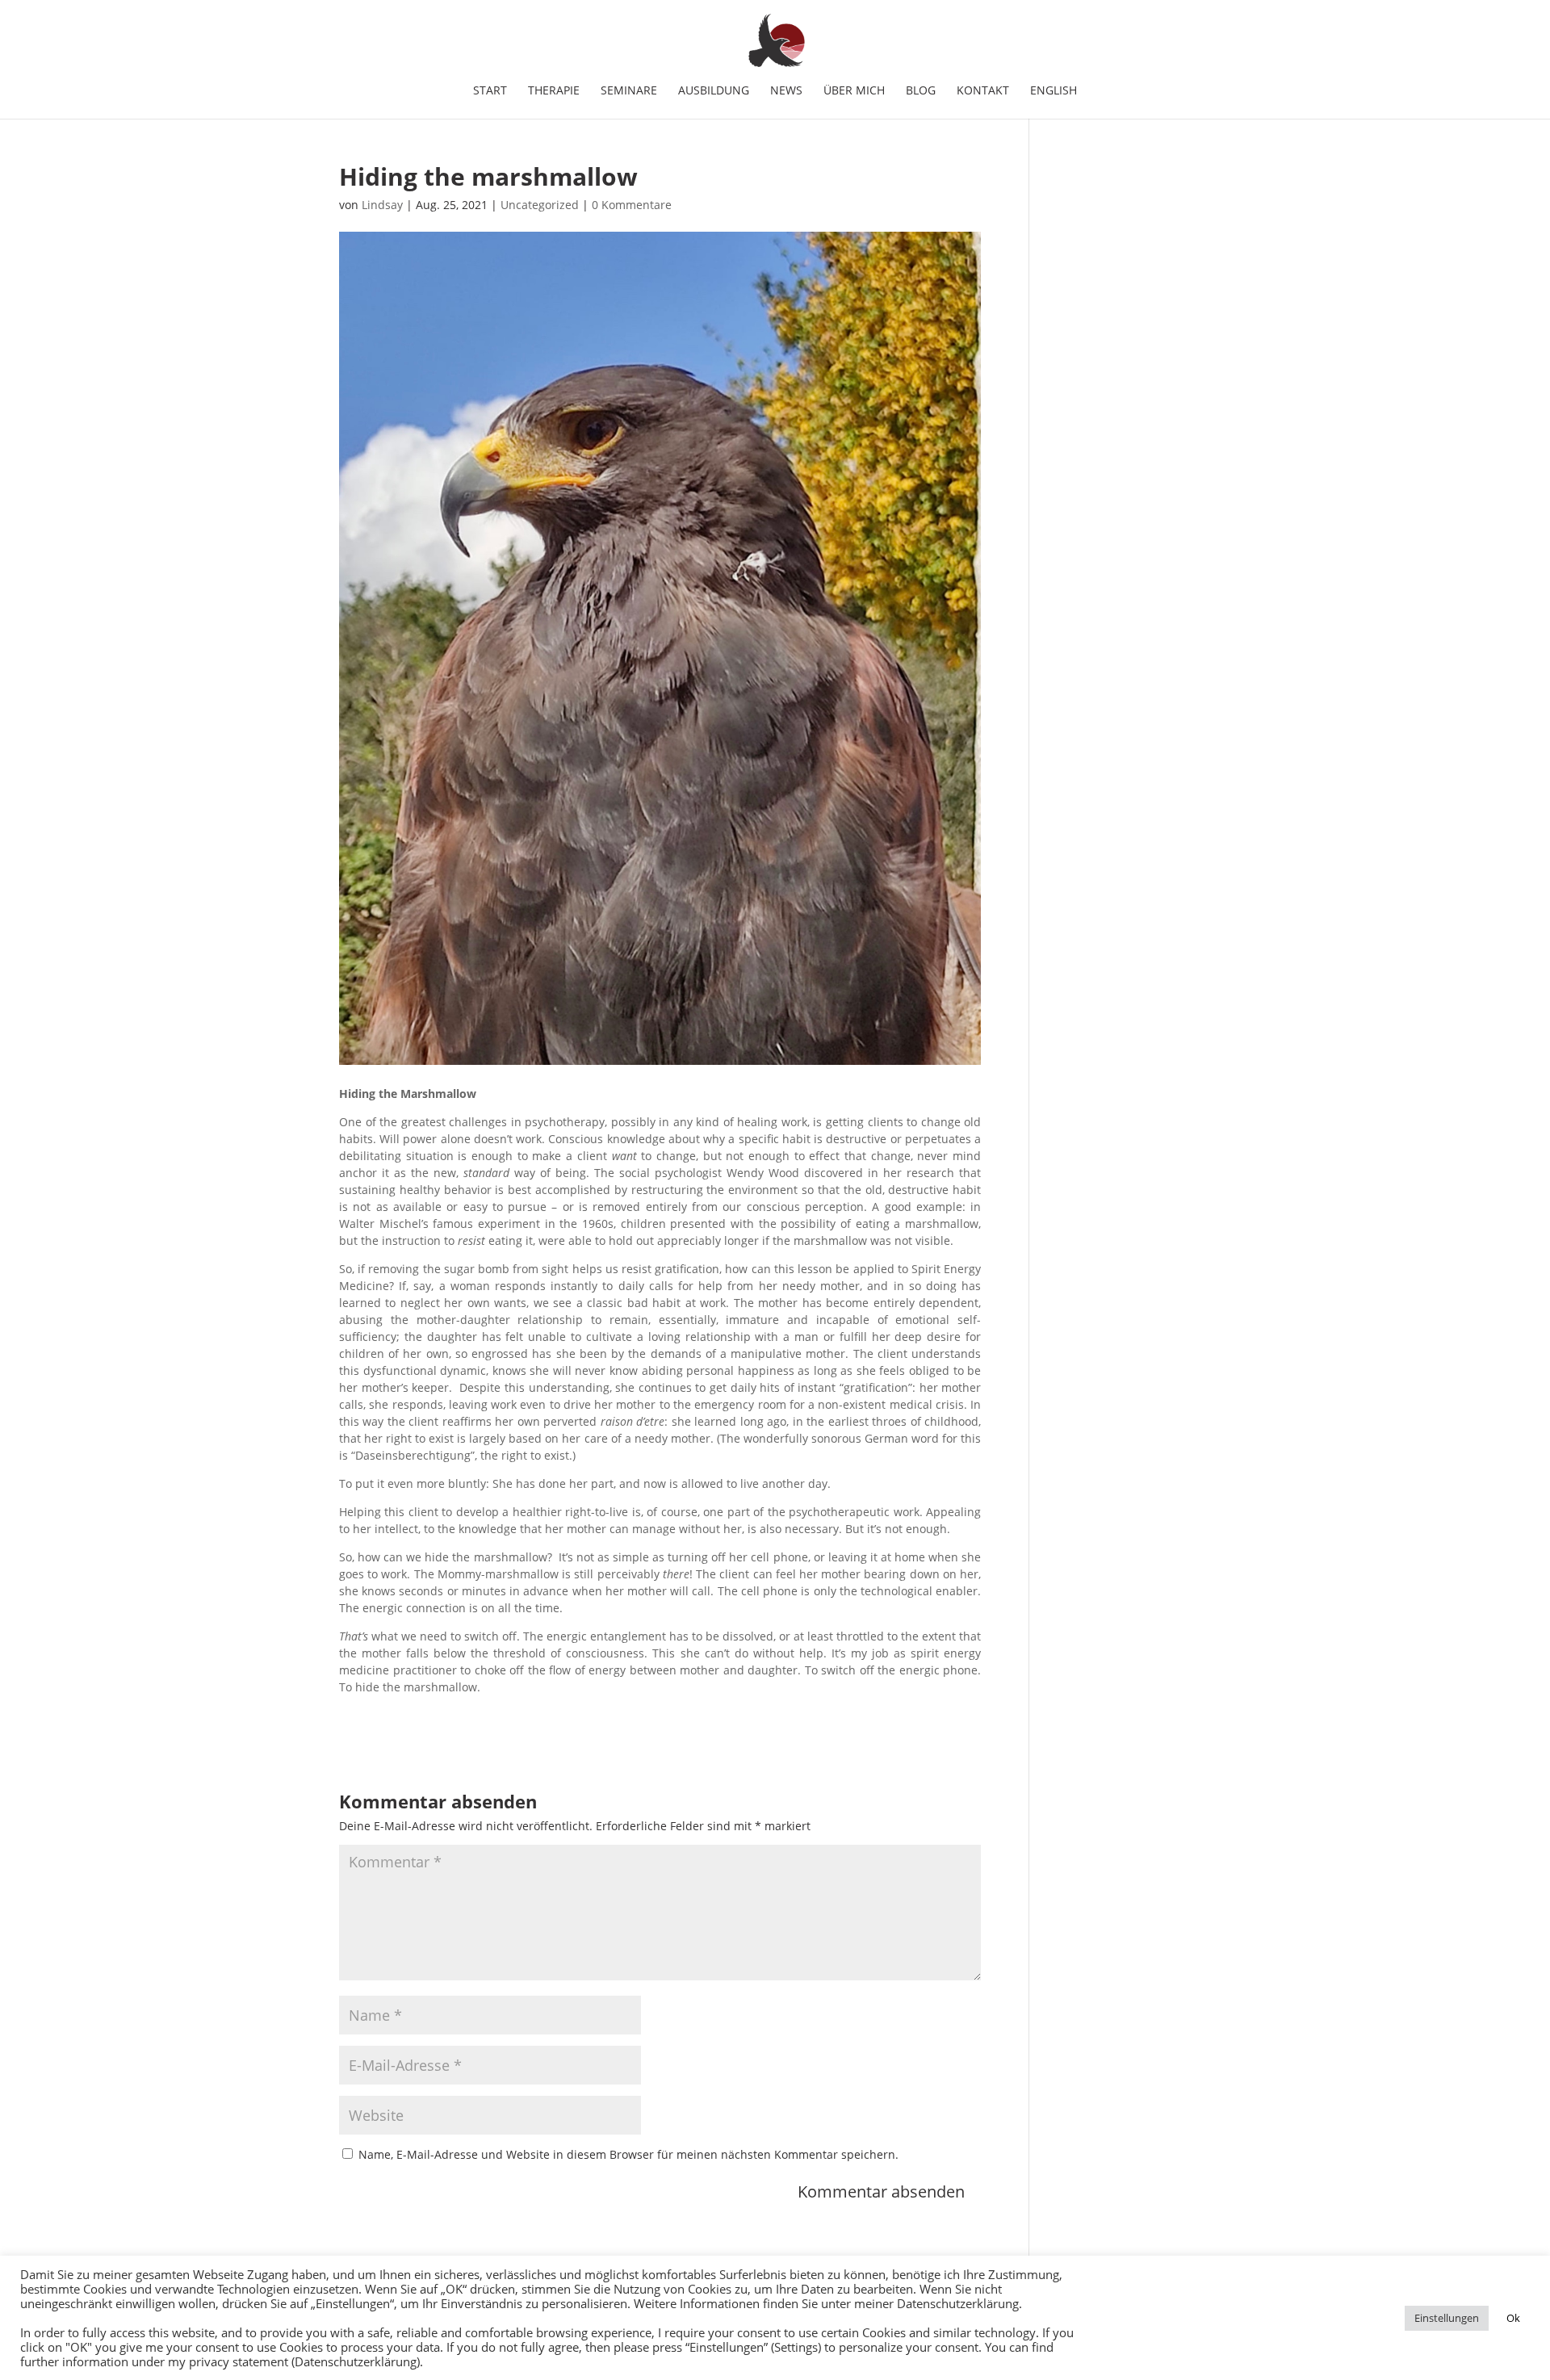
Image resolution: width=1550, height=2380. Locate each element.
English (1054, 91)
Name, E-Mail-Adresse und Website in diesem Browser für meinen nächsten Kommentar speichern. (628, 2154)
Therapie (554, 91)
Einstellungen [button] (1447, 2318)
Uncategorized (540, 205)
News (786, 91)
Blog (921, 91)
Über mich (854, 91)
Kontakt (983, 91)
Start (490, 91)
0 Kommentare (632, 205)
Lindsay (382, 205)
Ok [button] (1513, 2318)
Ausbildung (714, 91)
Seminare (629, 91)
